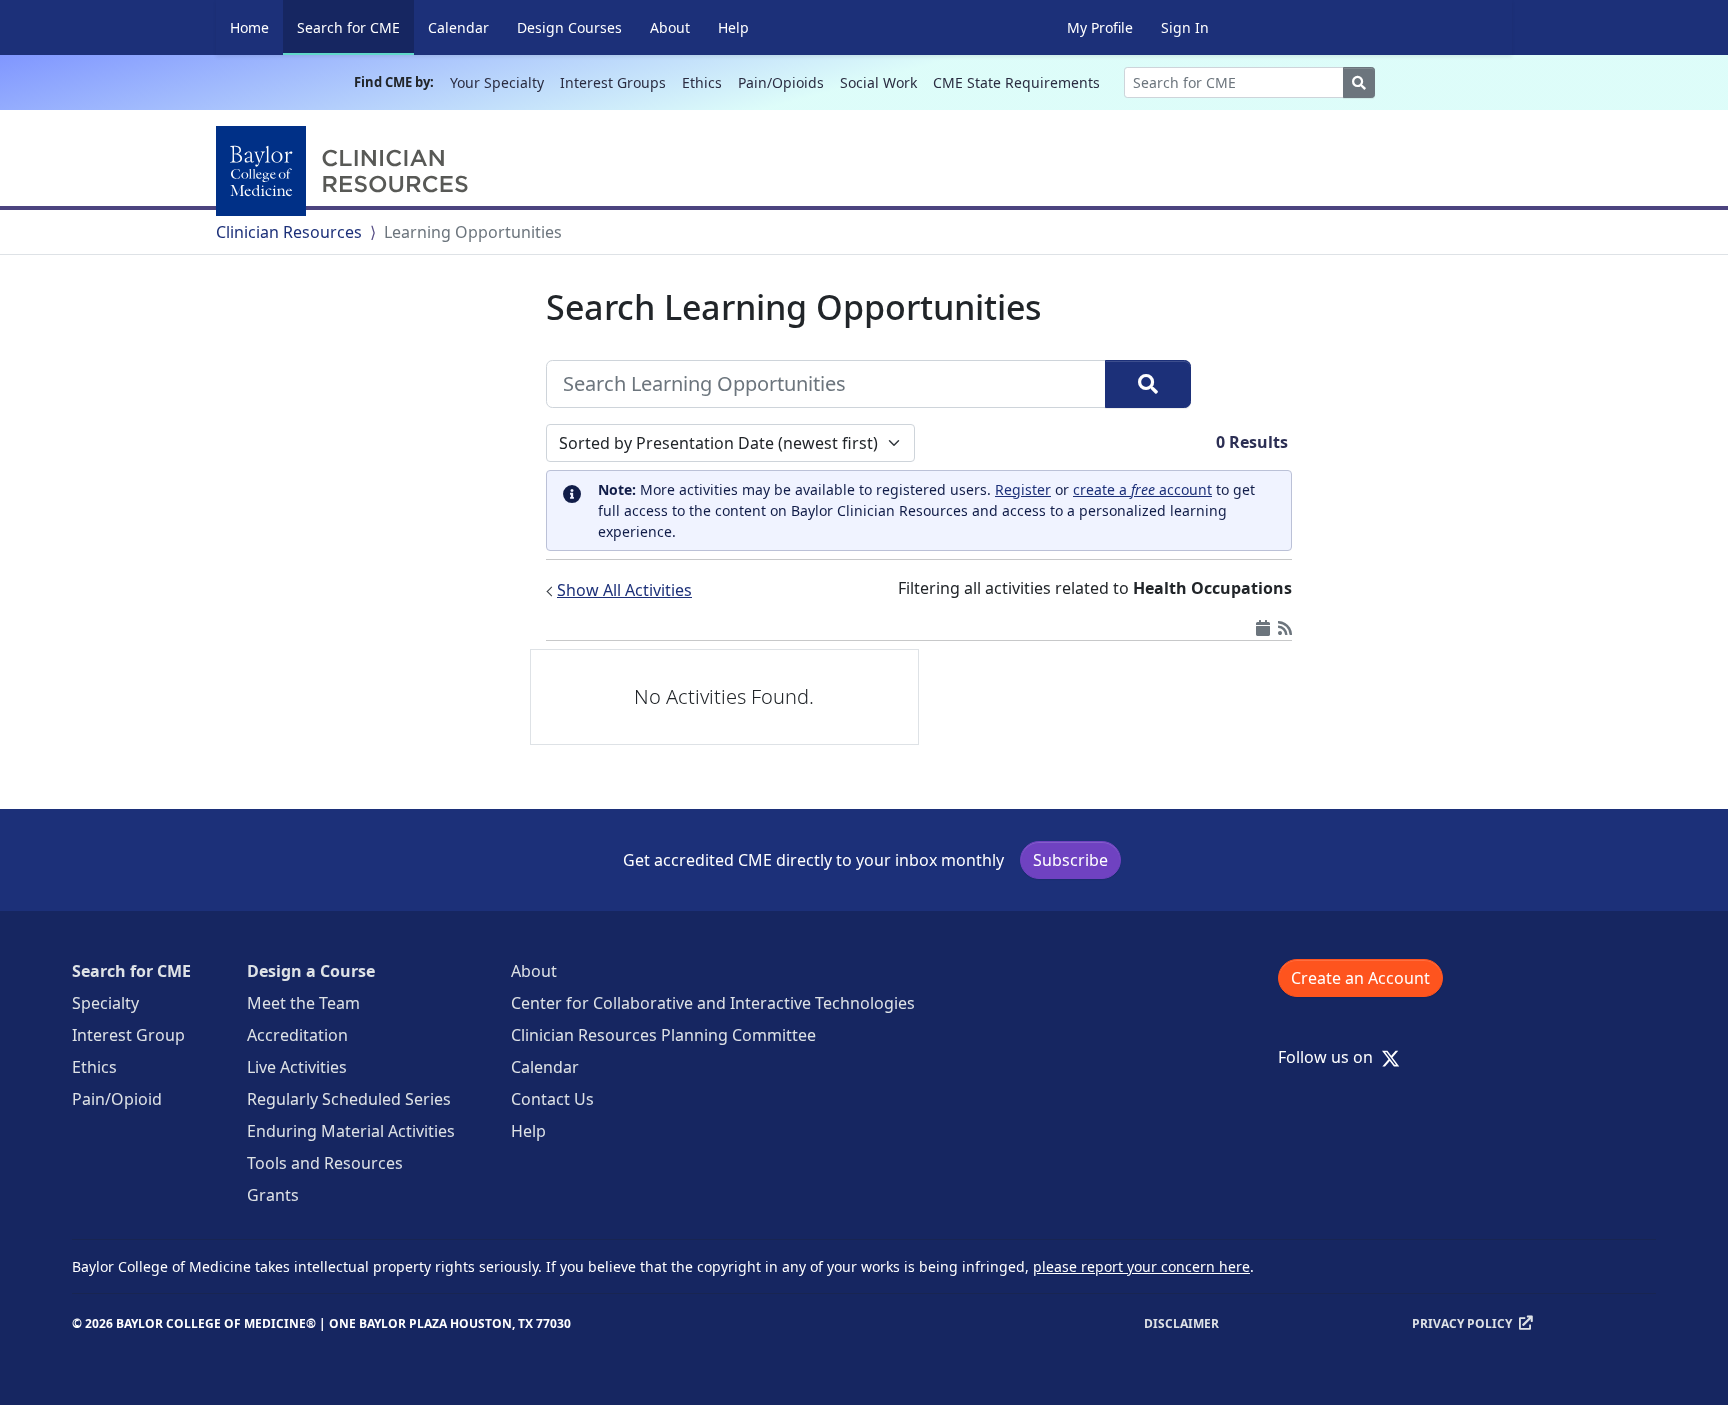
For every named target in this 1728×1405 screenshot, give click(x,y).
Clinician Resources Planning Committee (663, 1035)
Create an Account (1360, 978)
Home (249, 27)
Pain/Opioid (117, 1099)
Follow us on (1331, 1057)
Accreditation (297, 1035)
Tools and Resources (325, 1163)
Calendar (458, 27)
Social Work (878, 82)
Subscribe (1070, 860)
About (670, 27)
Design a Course (311, 971)
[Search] (1148, 384)
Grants (273, 1195)
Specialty (105, 1003)
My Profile (1100, 27)
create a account (1142, 489)
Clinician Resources (289, 232)
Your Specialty (497, 82)
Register (1023, 489)
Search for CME (355, 27)
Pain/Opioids (781, 82)
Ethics (702, 82)
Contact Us (552, 1099)
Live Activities (297, 1067)
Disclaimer (1181, 1323)
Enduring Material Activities (351, 1131)
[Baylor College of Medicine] (346, 171)
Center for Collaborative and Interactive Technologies (713, 1003)
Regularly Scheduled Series (349, 1099)
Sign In (1185, 27)
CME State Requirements (1016, 82)
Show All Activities (624, 590)
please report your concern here (1141, 1266)
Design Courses (569, 27)
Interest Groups (613, 82)
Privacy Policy (1462, 1323)
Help (733, 27)
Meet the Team (303, 1003)
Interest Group (128, 1035)
